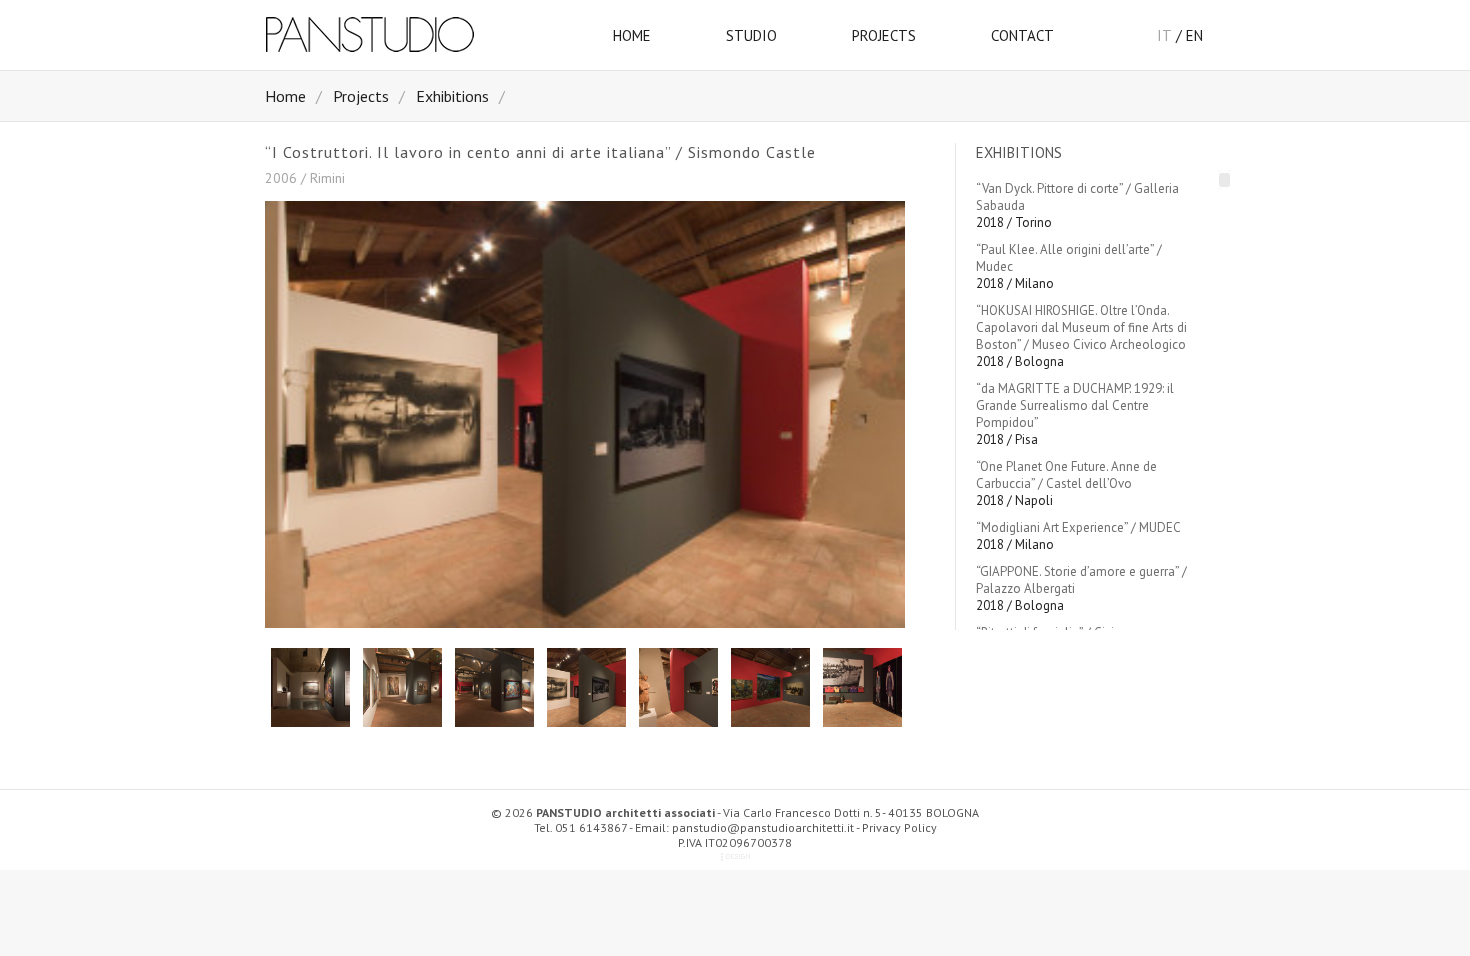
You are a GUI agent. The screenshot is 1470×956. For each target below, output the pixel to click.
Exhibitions (452, 96)
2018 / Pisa (1075, 414)
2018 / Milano (1069, 266)
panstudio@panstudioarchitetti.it (763, 827)
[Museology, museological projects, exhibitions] (405, 54)
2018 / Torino (1077, 205)
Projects (361, 96)
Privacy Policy (899, 827)
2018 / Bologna (1081, 336)
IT (1164, 35)
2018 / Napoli (1066, 483)
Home (285, 96)
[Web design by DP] (735, 857)
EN (1194, 35)
